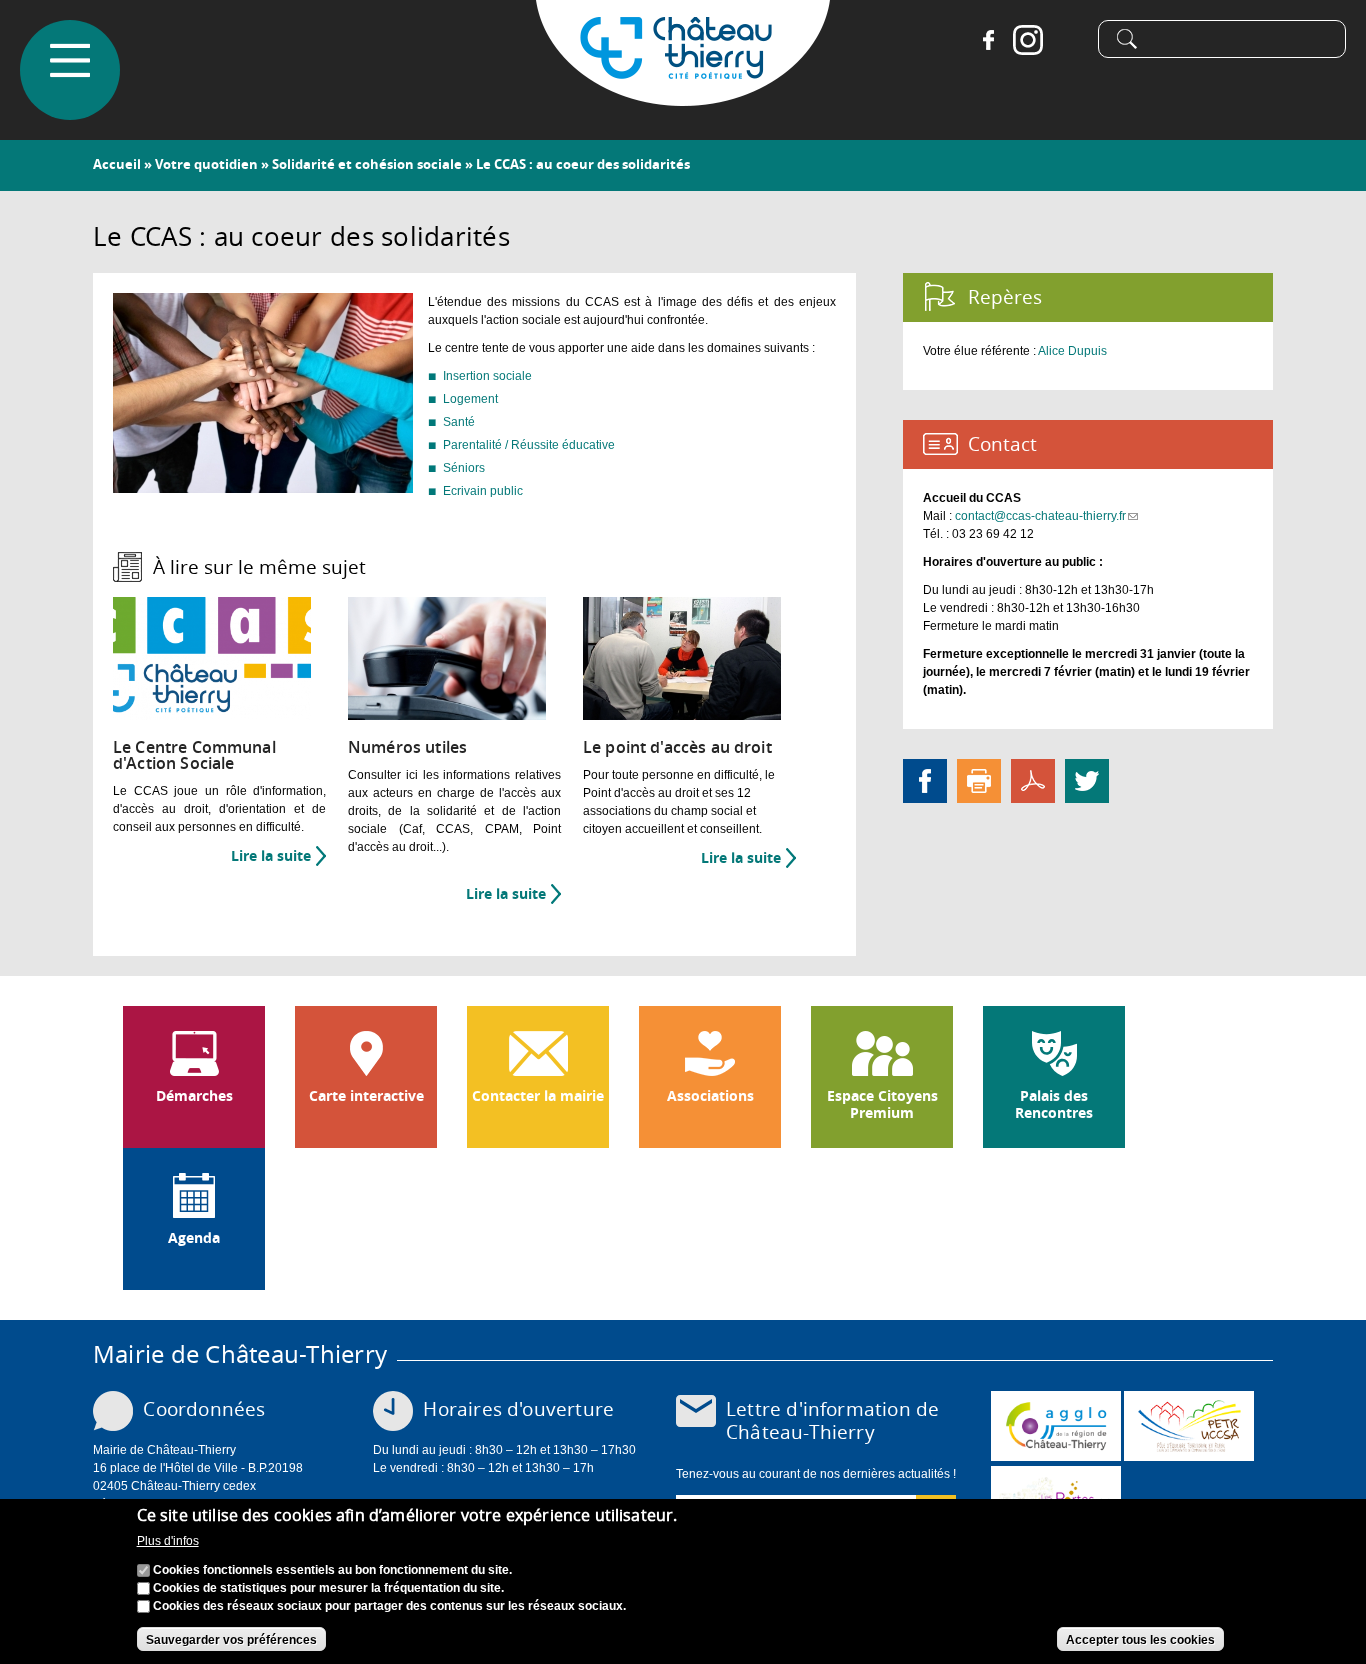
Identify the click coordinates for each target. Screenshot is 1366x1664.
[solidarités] (263, 484)
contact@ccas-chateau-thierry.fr (1046, 516)
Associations (710, 1096)
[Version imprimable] (979, 780)
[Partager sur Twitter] (1087, 780)
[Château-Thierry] (683, 97)
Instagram (1028, 40)
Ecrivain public (483, 491)
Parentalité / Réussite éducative (529, 445)
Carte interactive (366, 1096)
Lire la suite (278, 856)
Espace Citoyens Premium (882, 1104)
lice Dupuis (1076, 351)
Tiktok (1068, 40)
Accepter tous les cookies (1140, 1640)
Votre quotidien (206, 164)
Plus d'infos (168, 1541)
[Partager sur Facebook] (925, 780)
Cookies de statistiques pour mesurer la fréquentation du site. (328, 1589)
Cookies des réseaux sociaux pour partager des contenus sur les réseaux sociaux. (389, 1607)
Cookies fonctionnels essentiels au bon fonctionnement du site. (332, 1571)
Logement (470, 399)
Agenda (194, 1238)
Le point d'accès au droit (677, 747)
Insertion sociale (487, 376)
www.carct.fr (1056, 1426)
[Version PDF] (1033, 780)
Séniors (464, 468)
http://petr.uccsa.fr (1189, 1426)
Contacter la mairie (538, 1096)
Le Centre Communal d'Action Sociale (194, 755)
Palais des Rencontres (1054, 1104)
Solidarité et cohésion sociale (367, 164)
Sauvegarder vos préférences (231, 1640)
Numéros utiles (407, 747)
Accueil (117, 164)
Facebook (988, 40)
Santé (459, 422)
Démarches (194, 1096)
